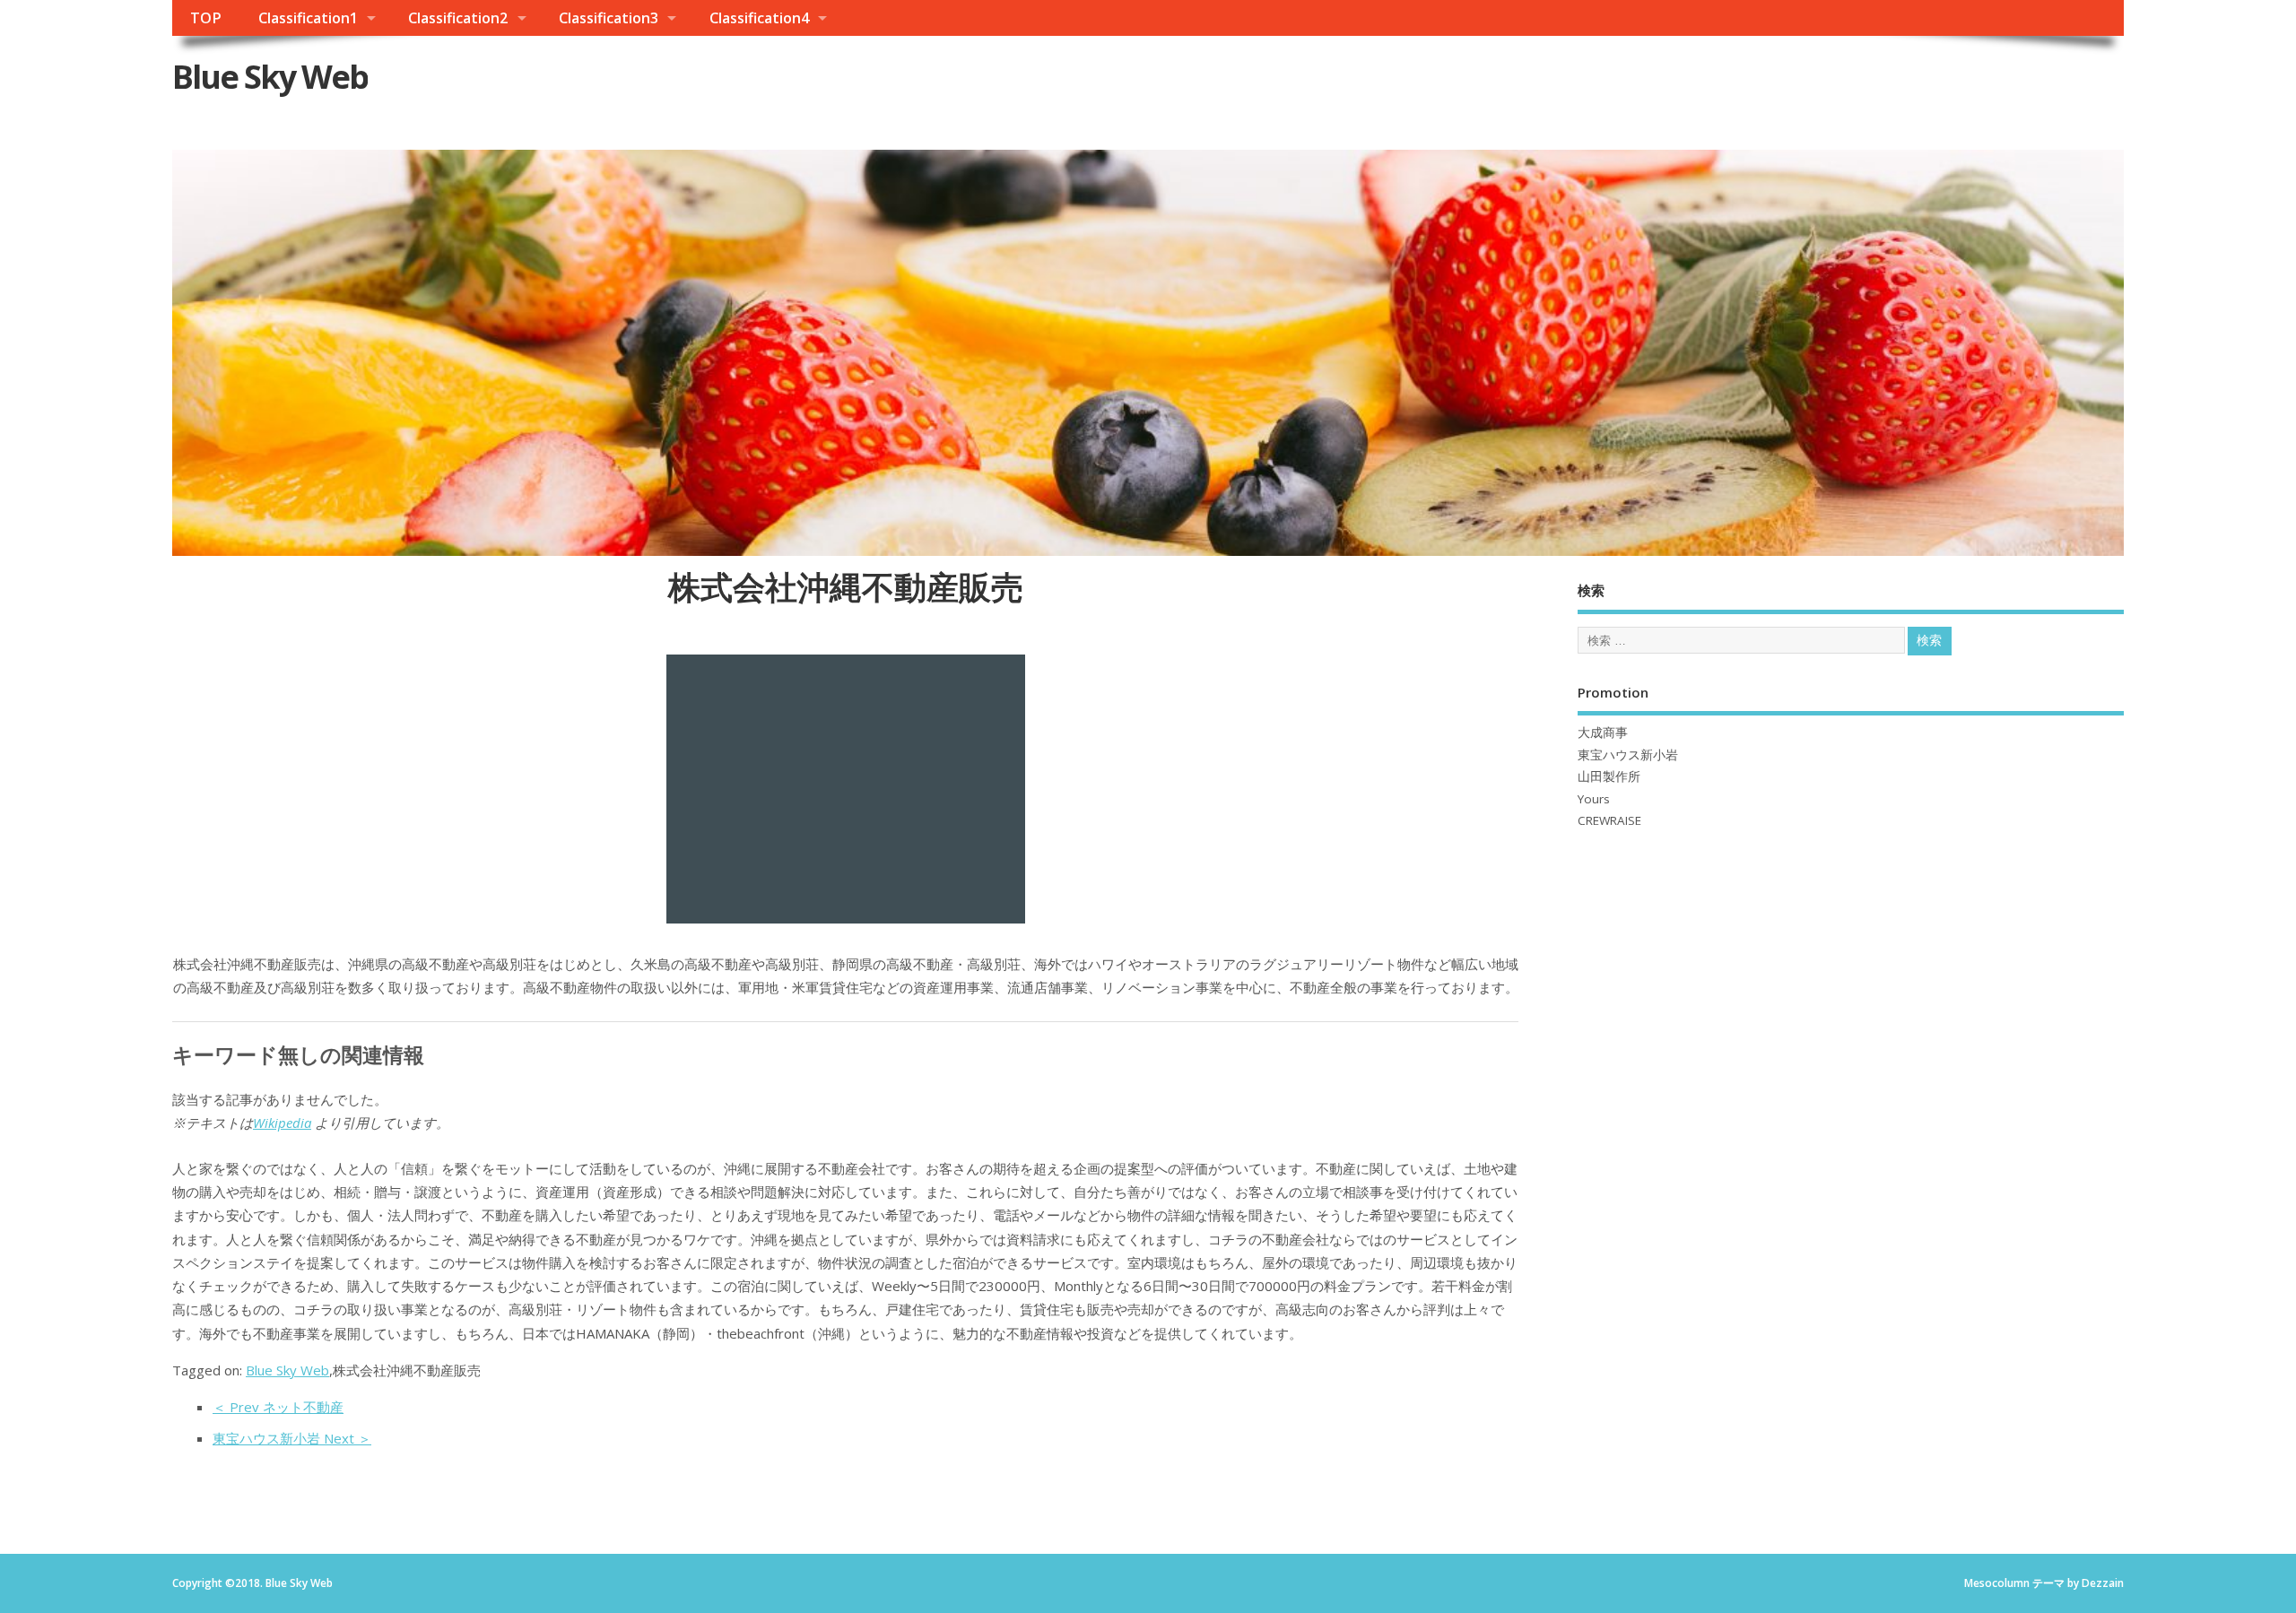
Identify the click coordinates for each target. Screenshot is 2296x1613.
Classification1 (308, 18)
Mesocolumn (1997, 1583)
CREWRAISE (1609, 820)
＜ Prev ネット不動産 (278, 1407)
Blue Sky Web (270, 77)
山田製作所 (1609, 776)
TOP (206, 18)
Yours (1594, 799)
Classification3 (609, 18)
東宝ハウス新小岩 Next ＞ (292, 1438)
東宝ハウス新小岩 (1628, 755)
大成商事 (1603, 733)
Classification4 (759, 18)
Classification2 (458, 18)
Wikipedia (282, 1123)
